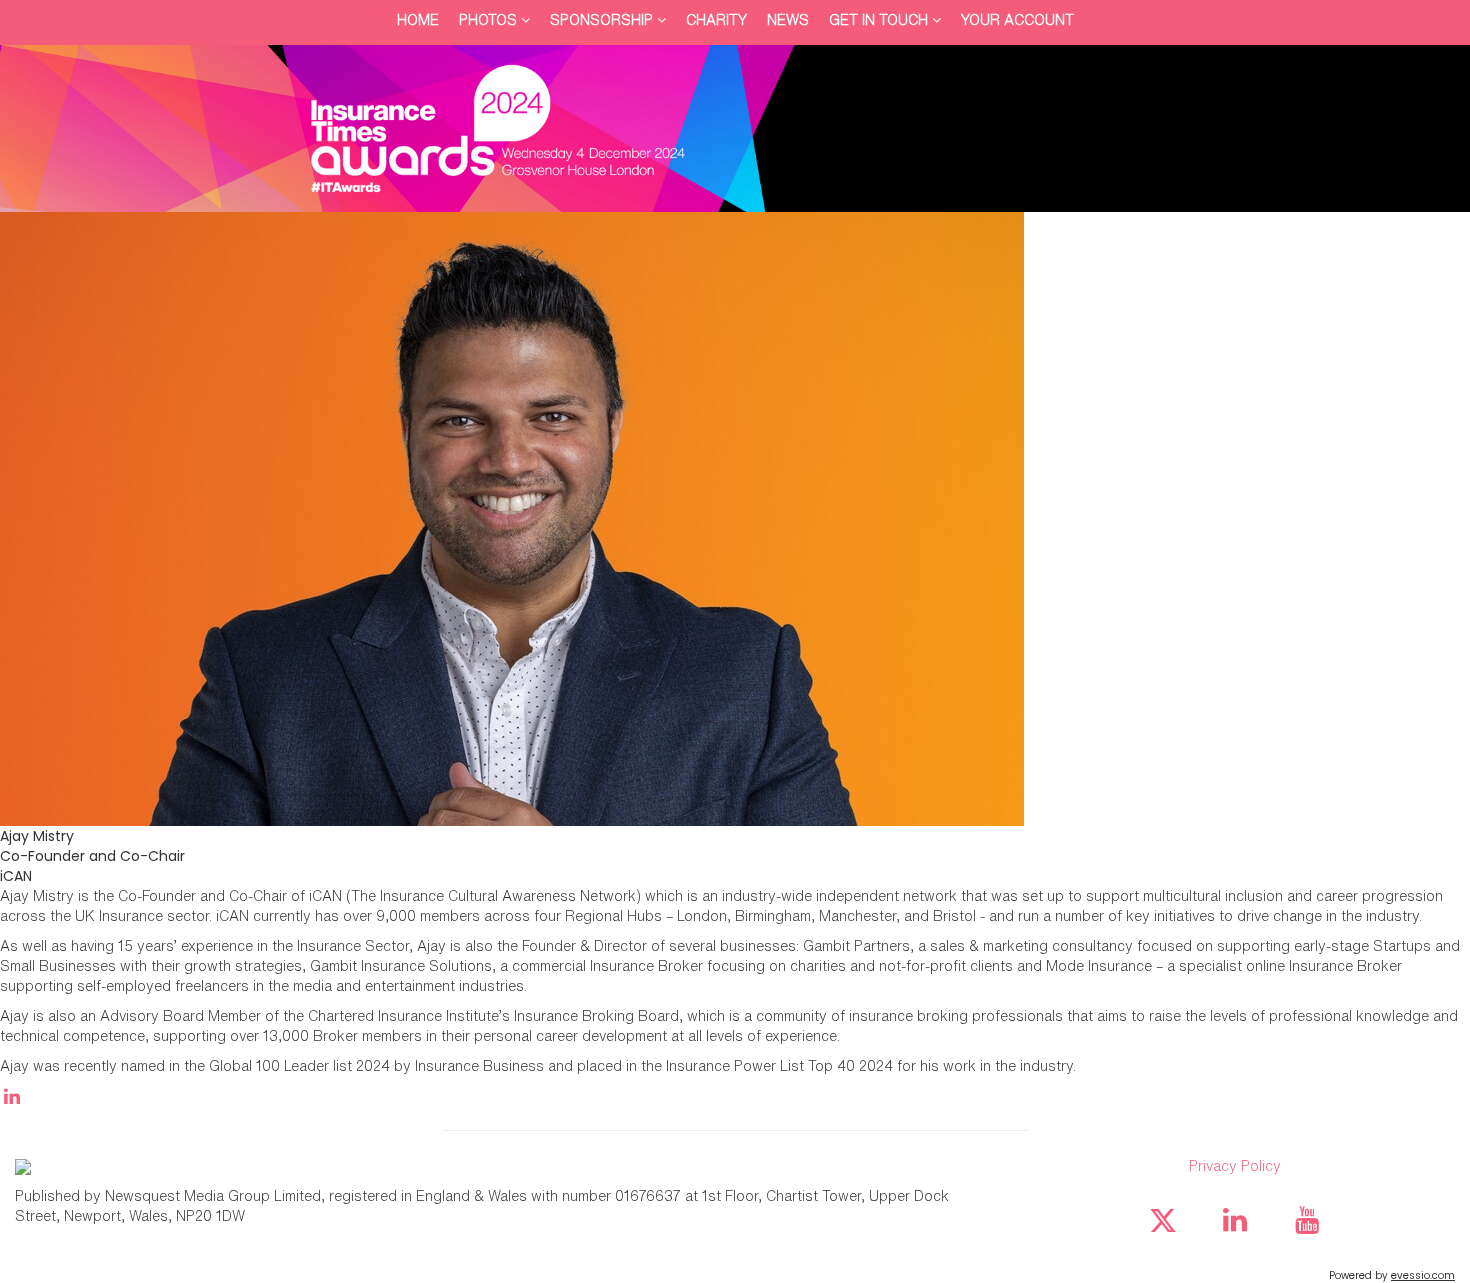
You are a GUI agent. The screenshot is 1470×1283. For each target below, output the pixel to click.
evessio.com (1423, 1275)
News (788, 19)
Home (418, 19)
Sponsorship (603, 19)
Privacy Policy (1235, 1165)
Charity (716, 19)
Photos (490, 19)
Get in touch (880, 19)
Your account (1017, 19)
